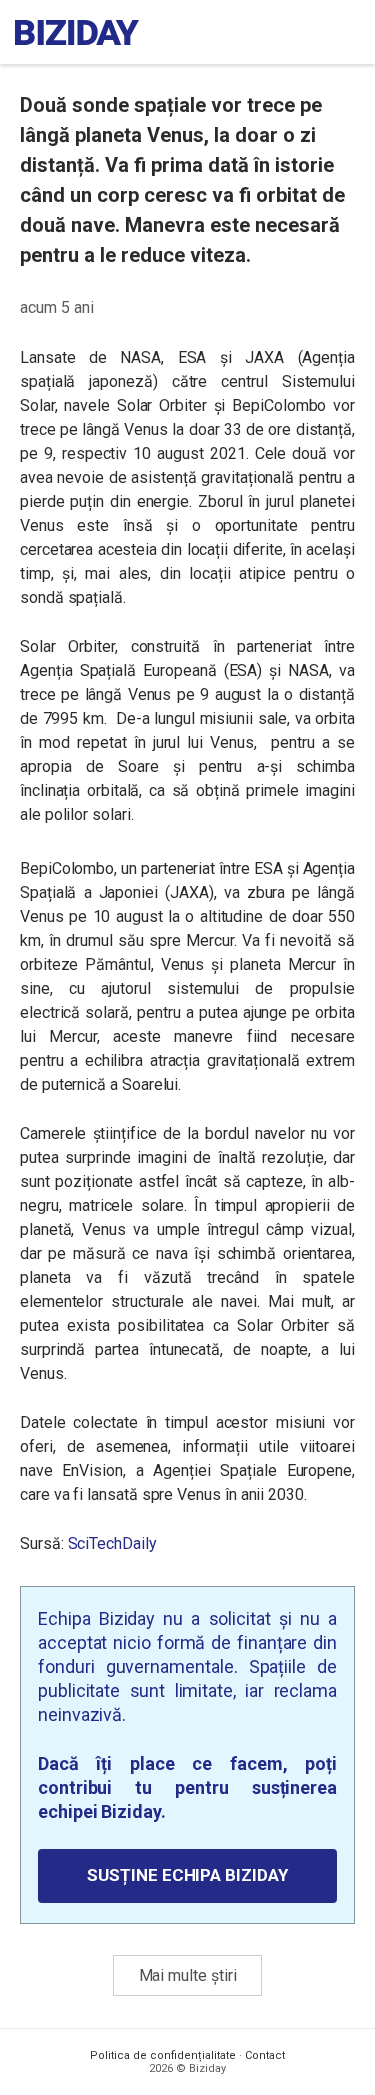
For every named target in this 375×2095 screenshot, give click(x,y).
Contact (265, 2055)
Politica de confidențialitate (163, 2055)
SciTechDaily (112, 1543)
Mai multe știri (188, 1975)
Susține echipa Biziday (187, 1875)
